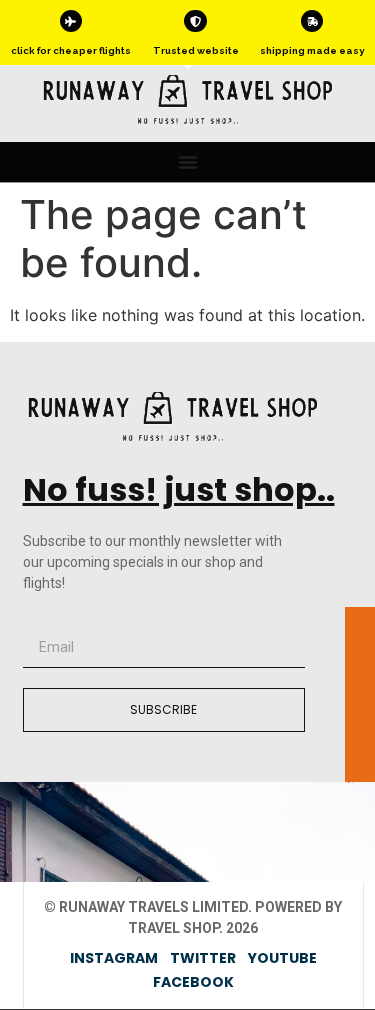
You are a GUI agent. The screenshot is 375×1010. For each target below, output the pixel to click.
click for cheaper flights (71, 50)
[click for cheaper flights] (71, 21)
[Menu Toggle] (188, 162)
